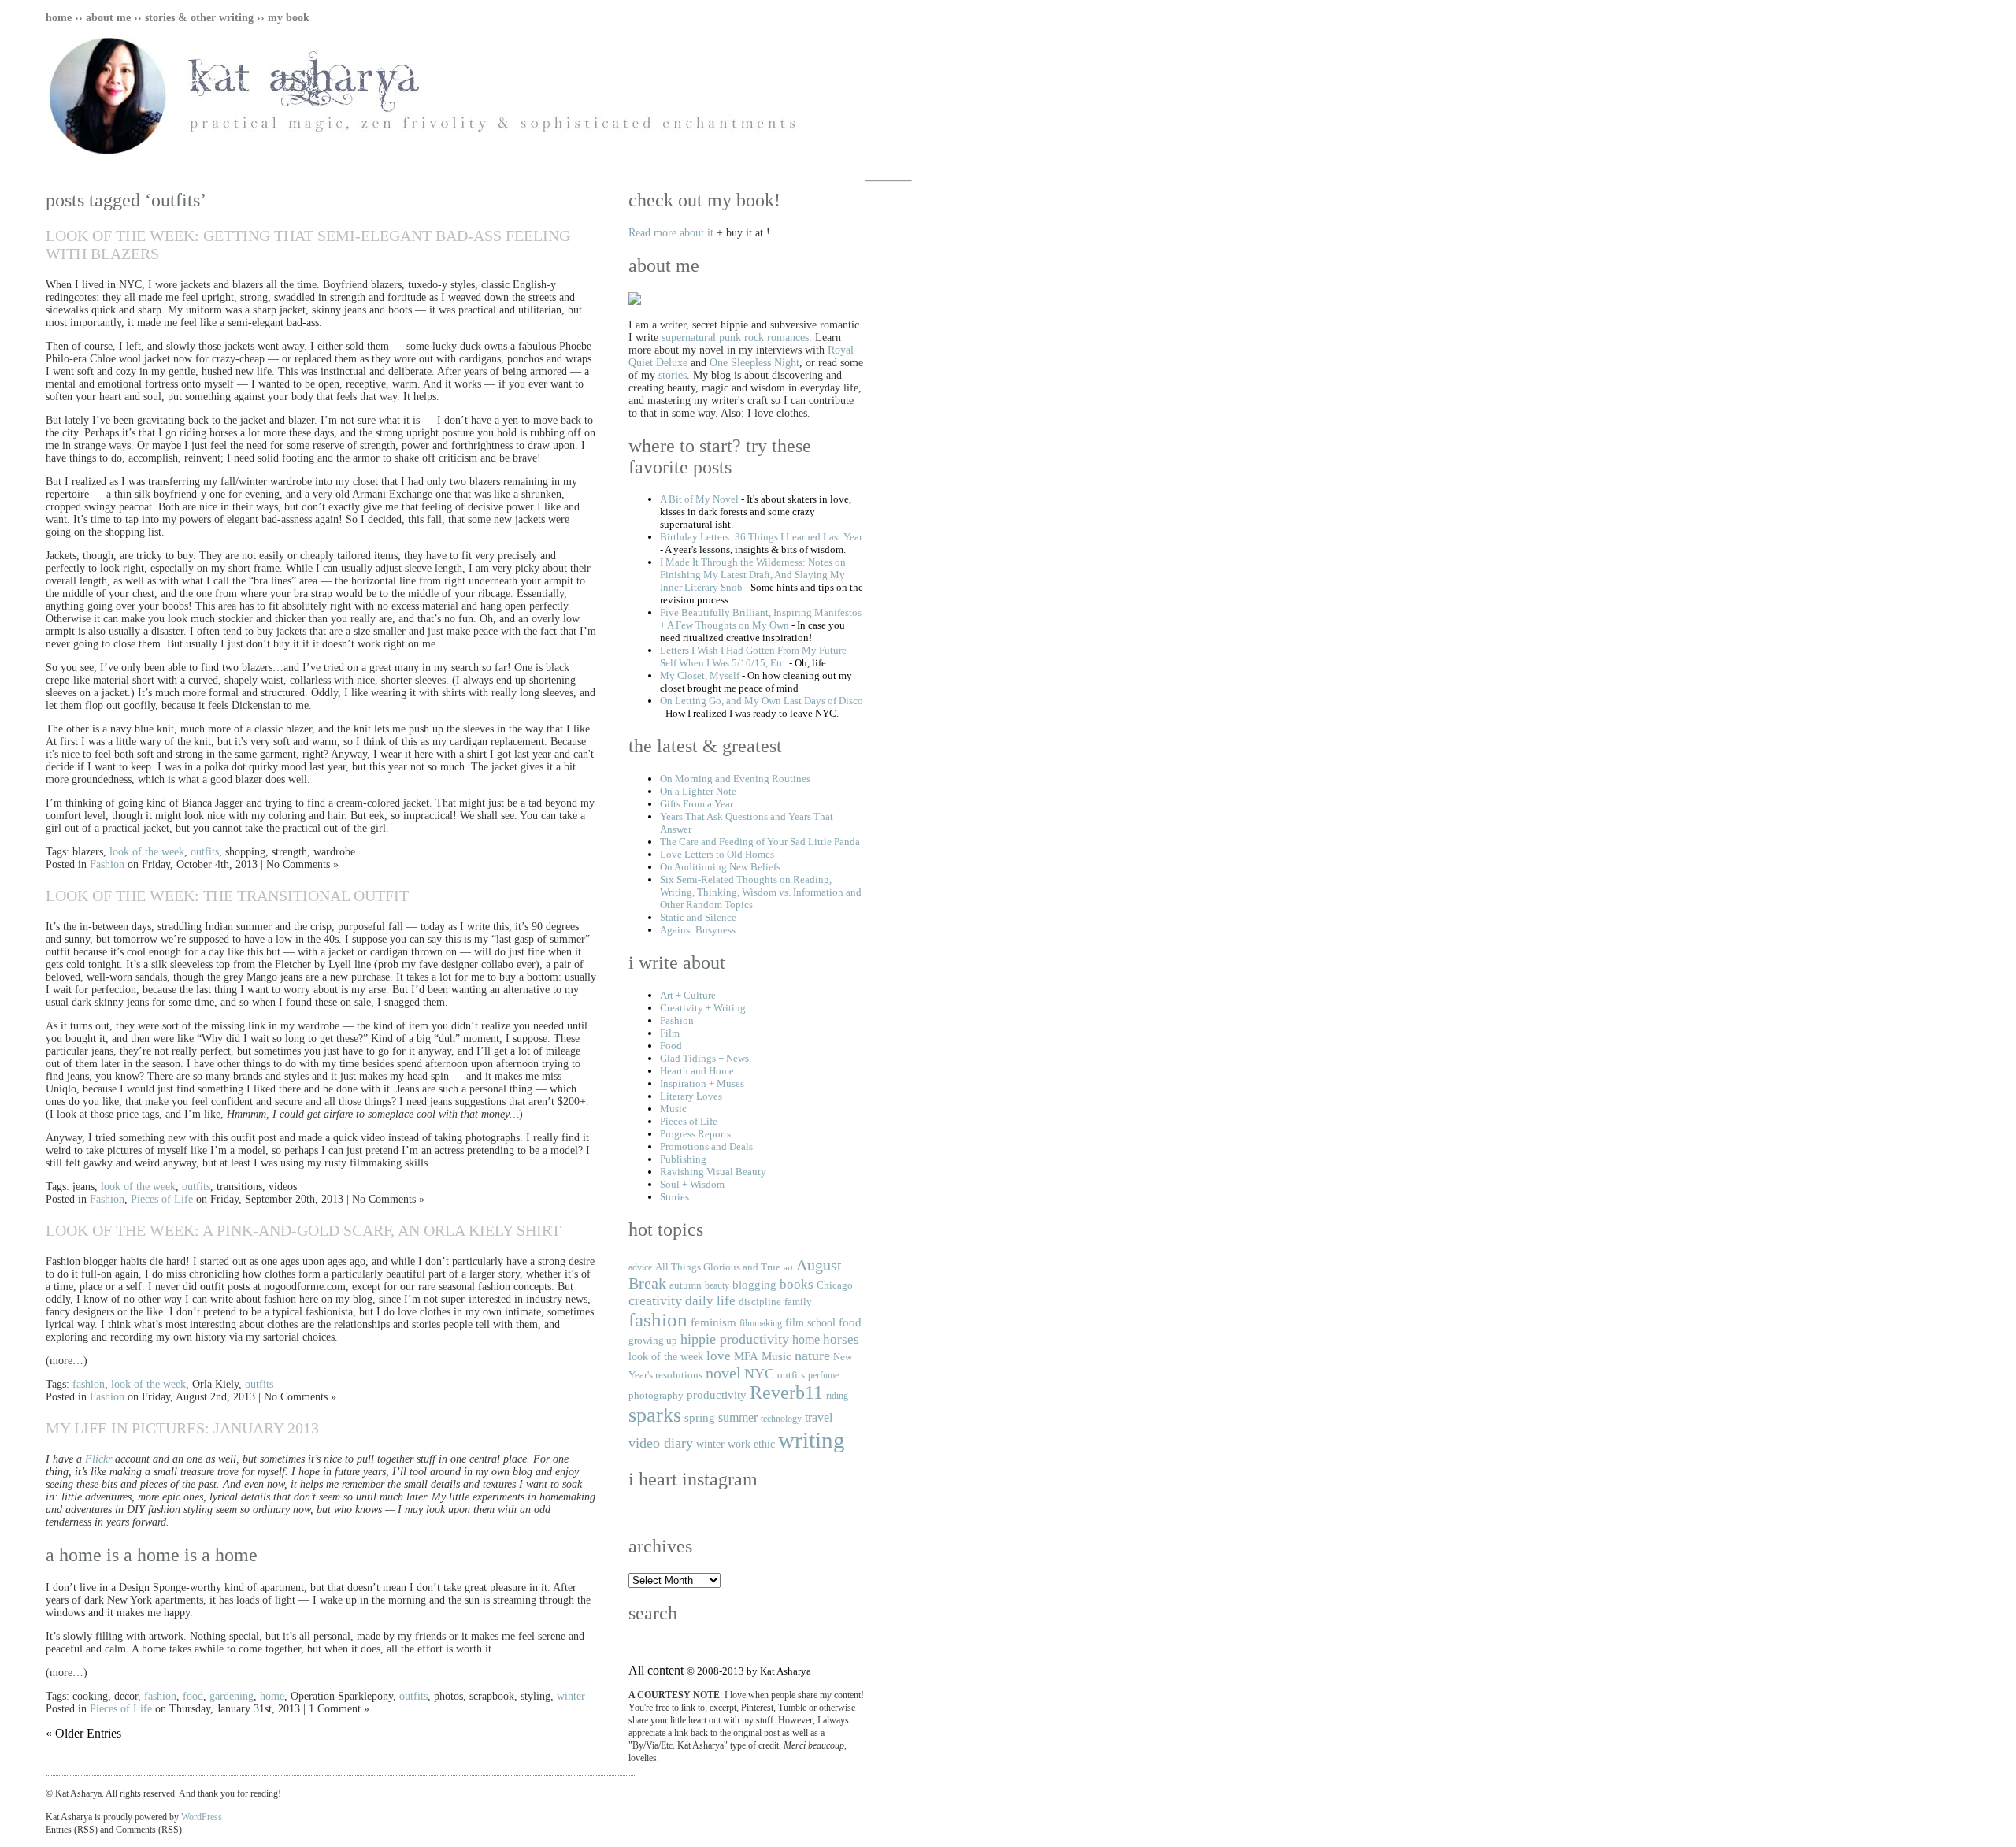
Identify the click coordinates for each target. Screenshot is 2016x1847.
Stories (674, 1197)
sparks (655, 1415)
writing (812, 1440)
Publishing (683, 1159)
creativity (655, 1300)
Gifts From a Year (697, 804)
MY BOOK (289, 18)
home (272, 1696)
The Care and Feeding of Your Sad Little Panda (760, 842)
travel (819, 1417)
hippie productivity (735, 1339)
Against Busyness (698, 930)
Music (673, 1109)
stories (673, 375)
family (798, 1302)
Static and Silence (698, 917)
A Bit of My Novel (699, 499)
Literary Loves (691, 1096)
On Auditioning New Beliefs (720, 867)
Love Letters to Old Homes (717, 854)
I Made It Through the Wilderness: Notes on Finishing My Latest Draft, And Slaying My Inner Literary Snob (753, 575)
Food (671, 1046)
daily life (710, 1301)
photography (656, 1395)
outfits (205, 852)
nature (812, 1356)
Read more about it (671, 233)
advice (640, 1267)
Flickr (98, 1459)
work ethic (751, 1444)
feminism (713, 1322)
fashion (89, 1384)
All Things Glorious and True (718, 1267)
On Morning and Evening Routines (735, 779)
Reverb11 (786, 1393)
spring (700, 1417)
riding (837, 1396)
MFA (746, 1356)
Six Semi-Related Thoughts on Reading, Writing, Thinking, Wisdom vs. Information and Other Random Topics (761, 892)
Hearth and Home (697, 1071)
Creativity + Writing (703, 1008)
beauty (717, 1285)
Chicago (835, 1285)
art (788, 1268)
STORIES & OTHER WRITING (199, 18)
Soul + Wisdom (692, 1184)
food (193, 1696)
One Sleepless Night (754, 363)
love (719, 1356)
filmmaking (761, 1323)
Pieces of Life (162, 1199)
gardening (232, 1696)
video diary (661, 1443)
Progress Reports (695, 1134)
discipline (760, 1302)
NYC (759, 1374)
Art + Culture (688, 995)
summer (738, 1417)
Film (670, 1033)
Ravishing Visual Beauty (713, 1172)
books (797, 1284)
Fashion (107, 864)
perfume (823, 1375)
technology (781, 1419)
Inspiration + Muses (702, 1083)
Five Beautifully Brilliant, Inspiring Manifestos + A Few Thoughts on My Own (761, 619)
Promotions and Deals (706, 1146)
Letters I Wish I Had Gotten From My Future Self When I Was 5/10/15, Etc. (753, 656)
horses (841, 1339)
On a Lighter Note (698, 791)
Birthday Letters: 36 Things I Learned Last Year (761, 537)
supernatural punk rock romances (735, 338)
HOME (59, 18)
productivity (717, 1395)
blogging (754, 1284)
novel (723, 1373)
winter (571, 1696)
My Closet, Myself (700, 675)
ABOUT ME (108, 18)
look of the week (147, 852)
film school (810, 1322)
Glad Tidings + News (704, 1058)
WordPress (202, 1817)
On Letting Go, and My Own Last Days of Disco (762, 701)
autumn (686, 1285)
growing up (653, 1340)
